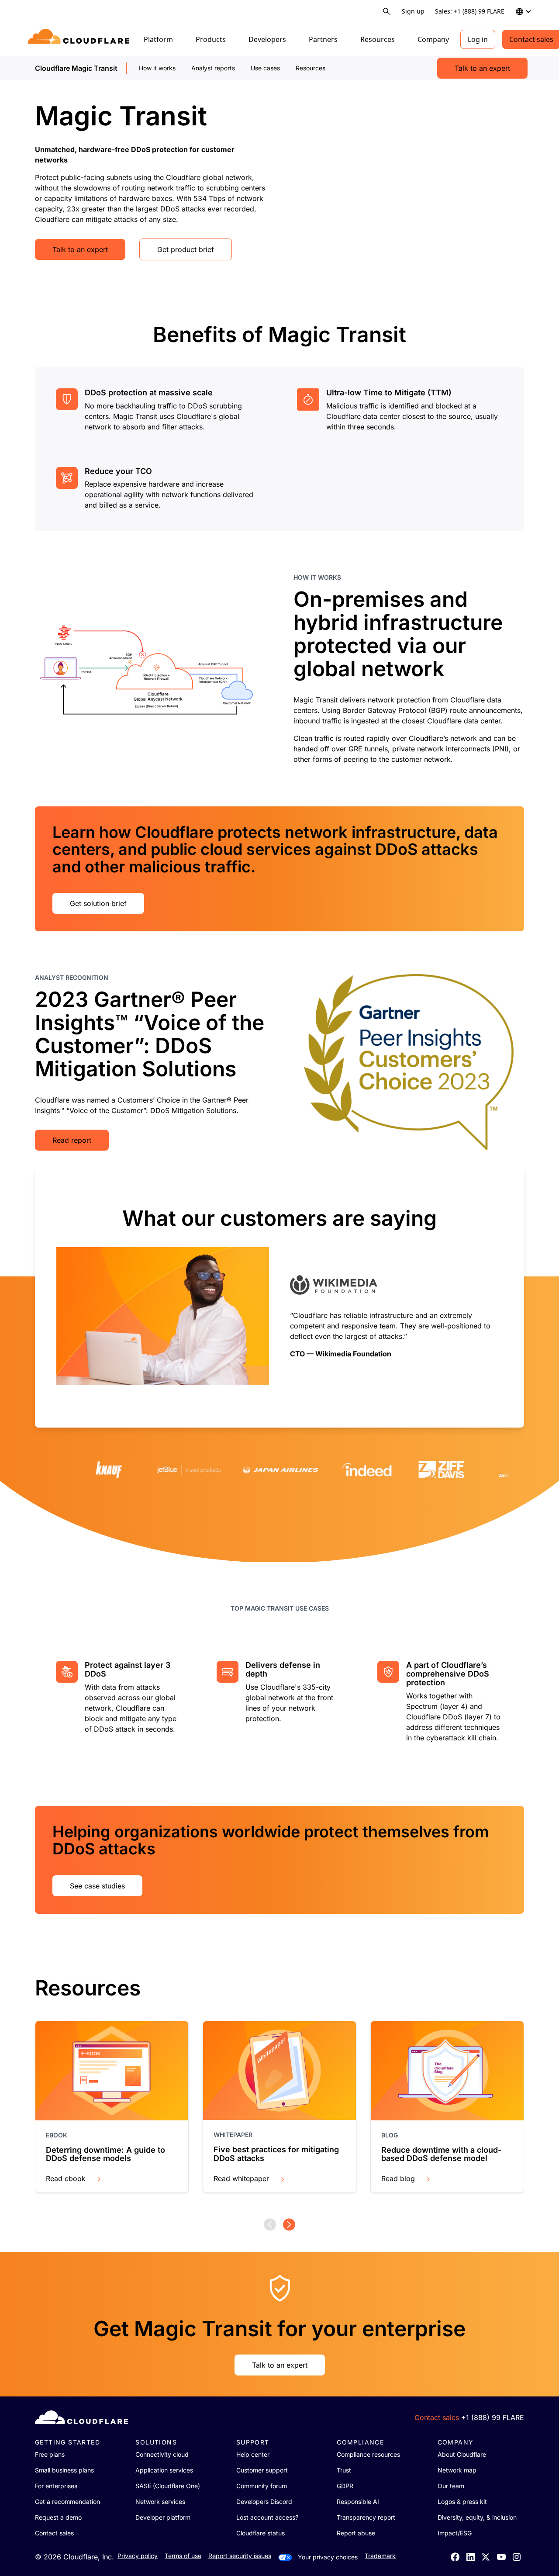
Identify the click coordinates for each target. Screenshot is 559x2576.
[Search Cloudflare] (387, 12)
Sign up (413, 11)
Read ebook (66, 2178)
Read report (72, 1140)
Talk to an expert (482, 68)
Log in (478, 39)
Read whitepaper (241, 2178)
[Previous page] (270, 2225)
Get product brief (186, 249)
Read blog (398, 2178)
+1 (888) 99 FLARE (493, 2417)
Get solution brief (98, 903)
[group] (279, 1296)
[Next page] (289, 2225)
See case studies (97, 1886)
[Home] (80, 39)
